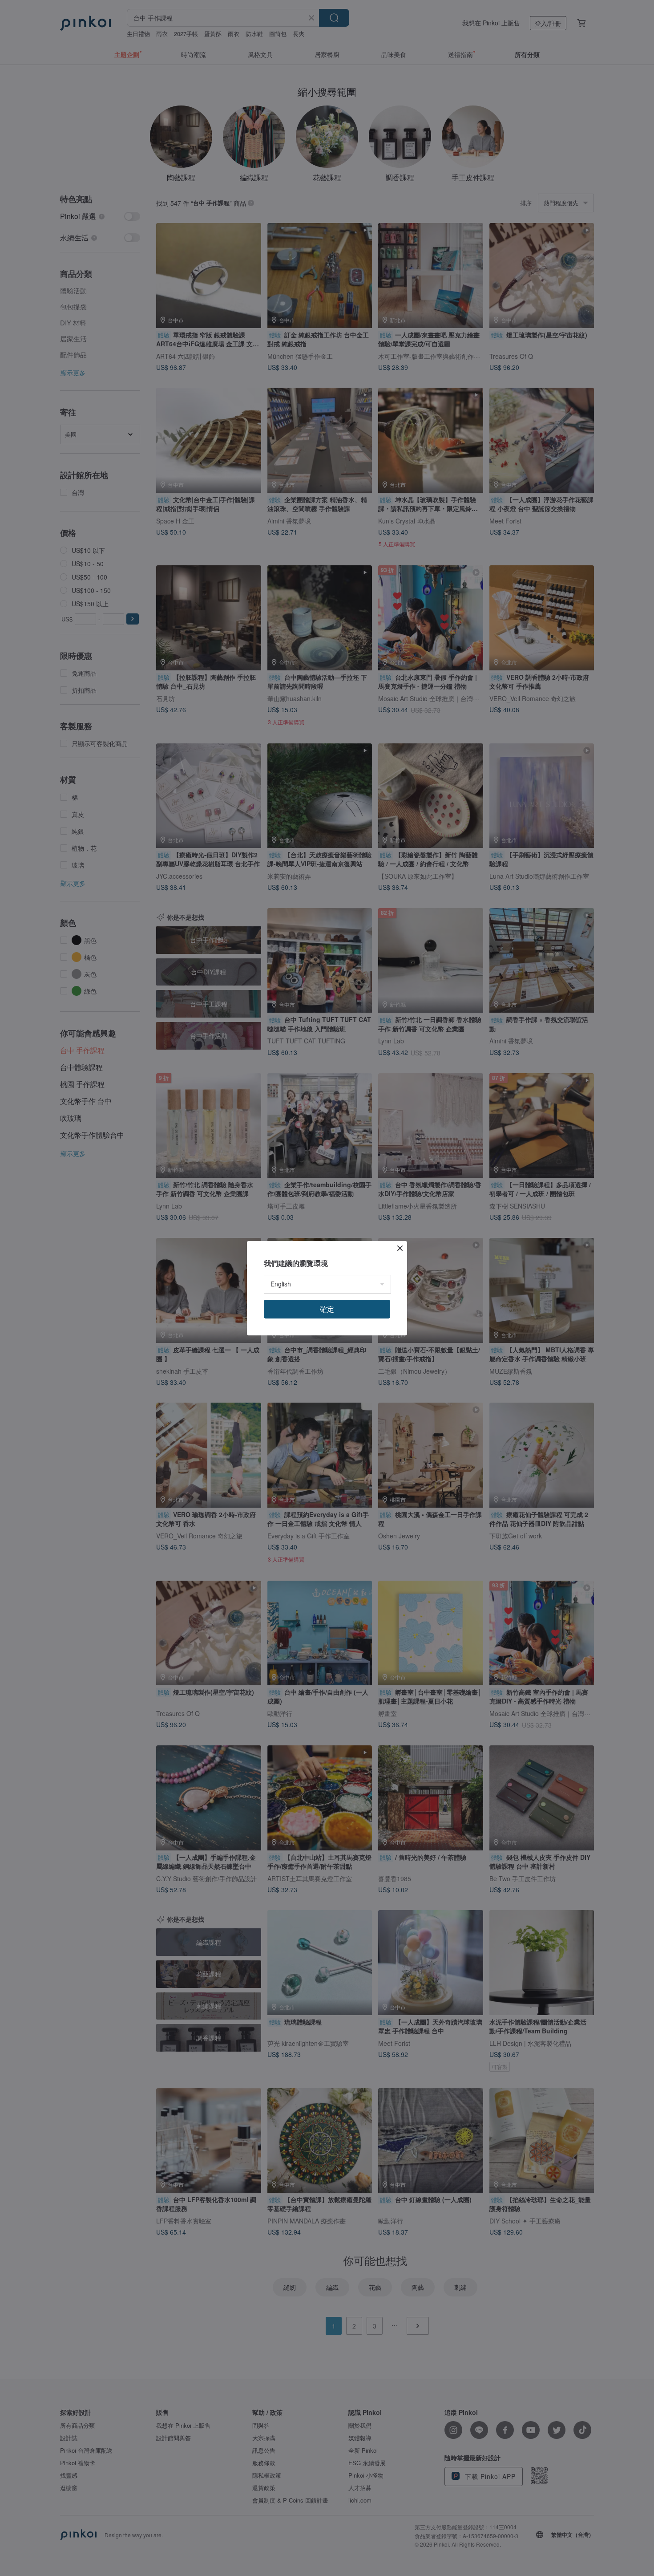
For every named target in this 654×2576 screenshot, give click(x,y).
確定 (327, 1309)
